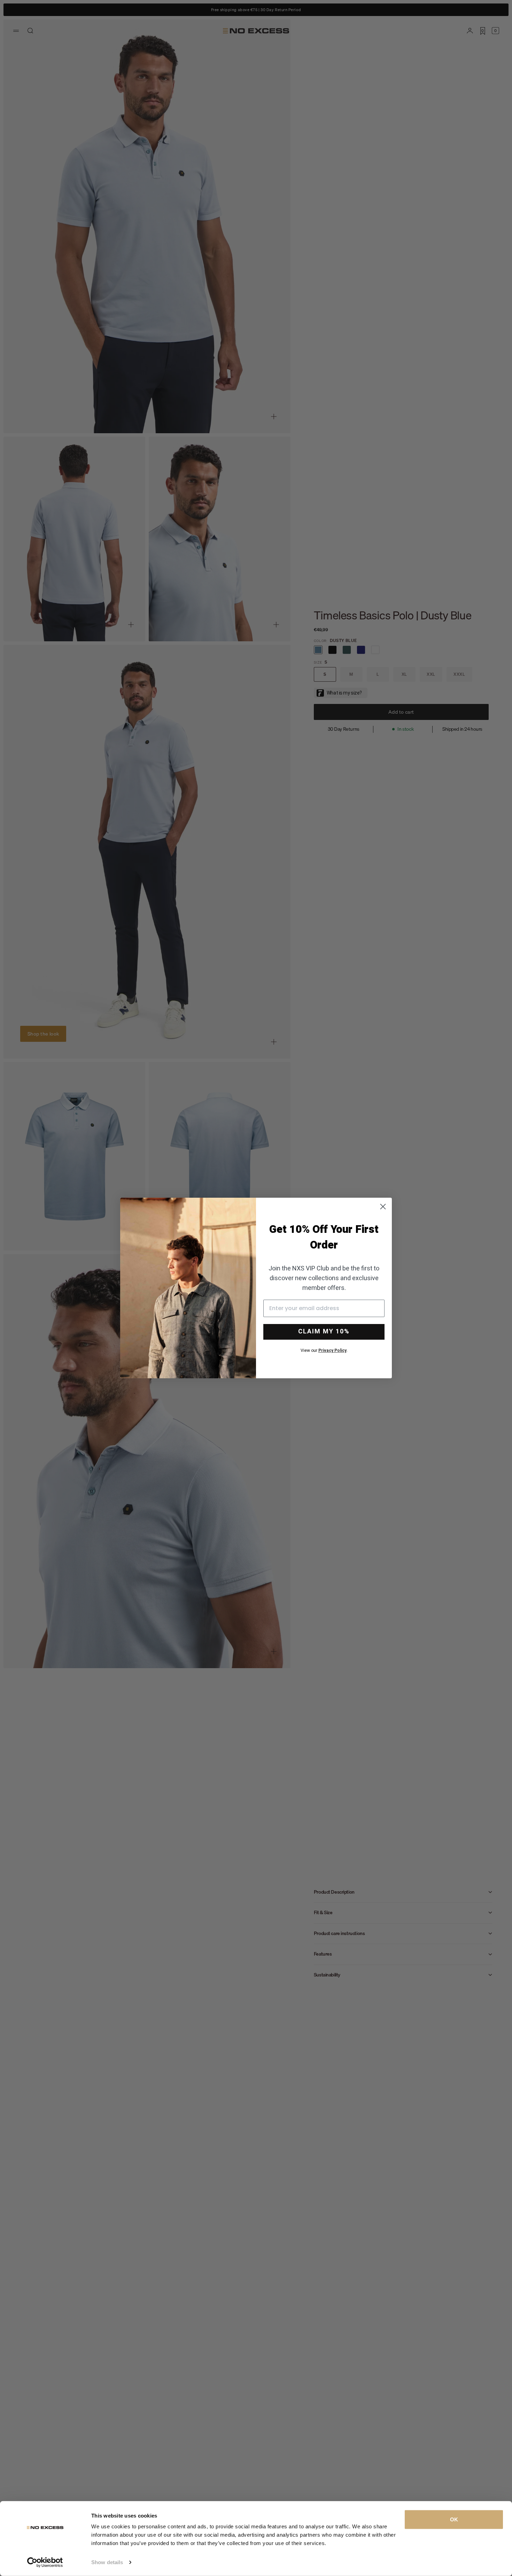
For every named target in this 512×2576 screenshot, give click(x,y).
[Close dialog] (383, 1207)
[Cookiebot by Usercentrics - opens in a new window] (45, 2562)
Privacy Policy (332, 1350)
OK (454, 2519)
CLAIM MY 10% (324, 1331)
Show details (107, 2562)
